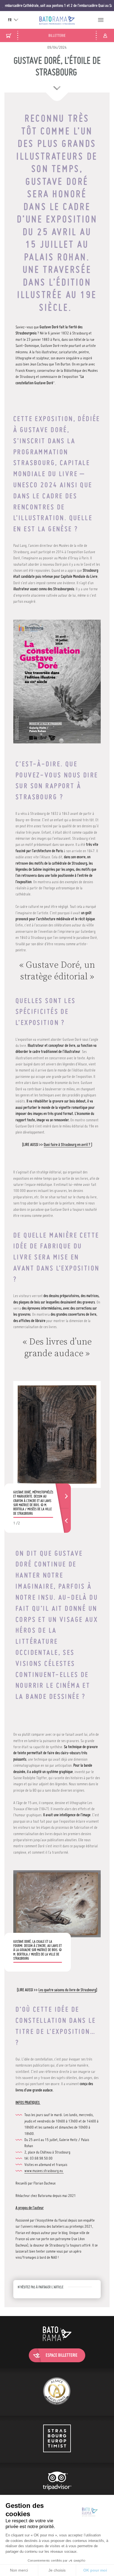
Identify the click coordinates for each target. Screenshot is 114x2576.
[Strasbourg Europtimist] (57, 2439)
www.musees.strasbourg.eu (44, 2171)
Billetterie (57, 35)
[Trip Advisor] (57, 2486)
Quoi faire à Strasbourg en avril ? (67, 1145)
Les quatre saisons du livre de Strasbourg (67, 1990)
